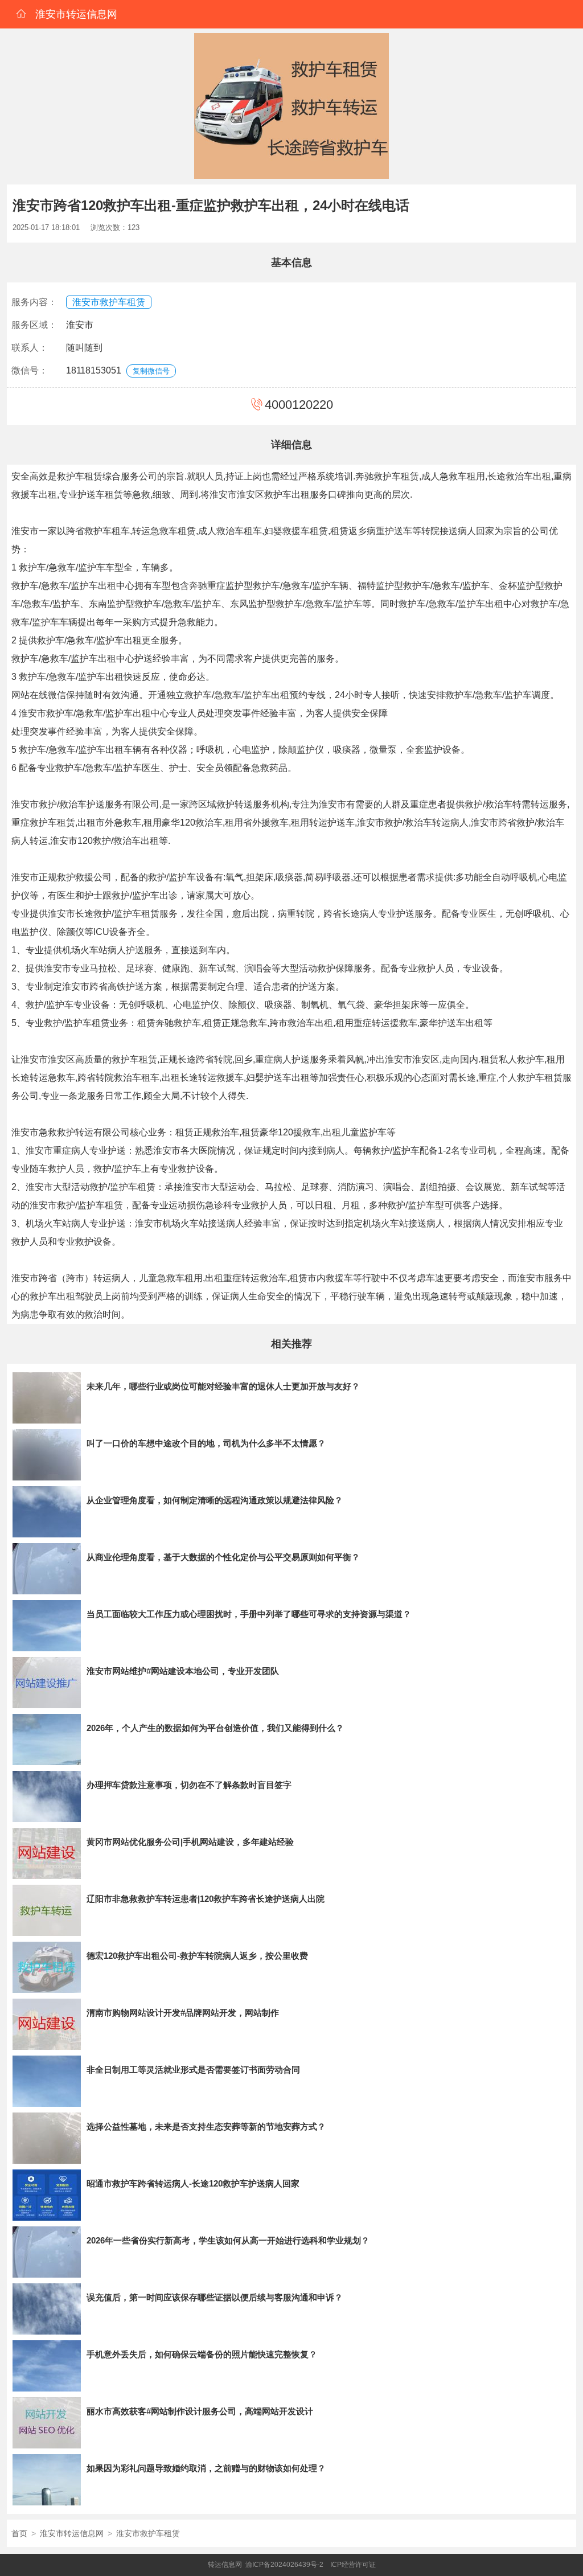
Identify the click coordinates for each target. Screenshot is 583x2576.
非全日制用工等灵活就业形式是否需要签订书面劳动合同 (193, 2070)
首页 (19, 2533)
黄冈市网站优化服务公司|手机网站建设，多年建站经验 (190, 1842)
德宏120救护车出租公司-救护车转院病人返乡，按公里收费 (197, 1956)
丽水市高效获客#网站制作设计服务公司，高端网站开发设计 (200, 2411)
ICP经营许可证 (353, 2565)
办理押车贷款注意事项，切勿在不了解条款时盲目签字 (189, 1785)
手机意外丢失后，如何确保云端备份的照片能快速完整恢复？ (202, 2354)
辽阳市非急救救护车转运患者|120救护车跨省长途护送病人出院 (206, 1899)
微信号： (30, 370)
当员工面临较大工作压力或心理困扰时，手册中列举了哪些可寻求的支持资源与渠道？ (249, 1614)
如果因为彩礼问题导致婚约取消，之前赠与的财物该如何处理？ (206, 2468)
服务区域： (34, 325)
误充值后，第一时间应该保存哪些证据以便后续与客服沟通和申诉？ (215, 2297)
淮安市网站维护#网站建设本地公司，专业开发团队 (183, 1671)
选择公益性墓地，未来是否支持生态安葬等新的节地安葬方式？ (206, 2126)
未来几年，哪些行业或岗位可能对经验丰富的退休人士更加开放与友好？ (223, 1386)
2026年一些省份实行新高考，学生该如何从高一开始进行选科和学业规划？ (228, 2240)
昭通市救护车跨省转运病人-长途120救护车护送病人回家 (193, 2183)
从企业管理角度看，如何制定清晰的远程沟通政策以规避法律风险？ (215, 1500)
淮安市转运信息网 (72, 2533)
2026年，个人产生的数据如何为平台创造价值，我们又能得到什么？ (215, 1728)
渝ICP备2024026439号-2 (284, 2565)
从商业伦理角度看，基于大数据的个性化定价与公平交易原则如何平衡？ (223, 1557)
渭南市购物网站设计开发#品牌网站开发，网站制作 (183, 2013)
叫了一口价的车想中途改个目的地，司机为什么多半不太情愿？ (206, 1443)
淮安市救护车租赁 (109, 302)
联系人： (30, 348)
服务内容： (34, 302)
